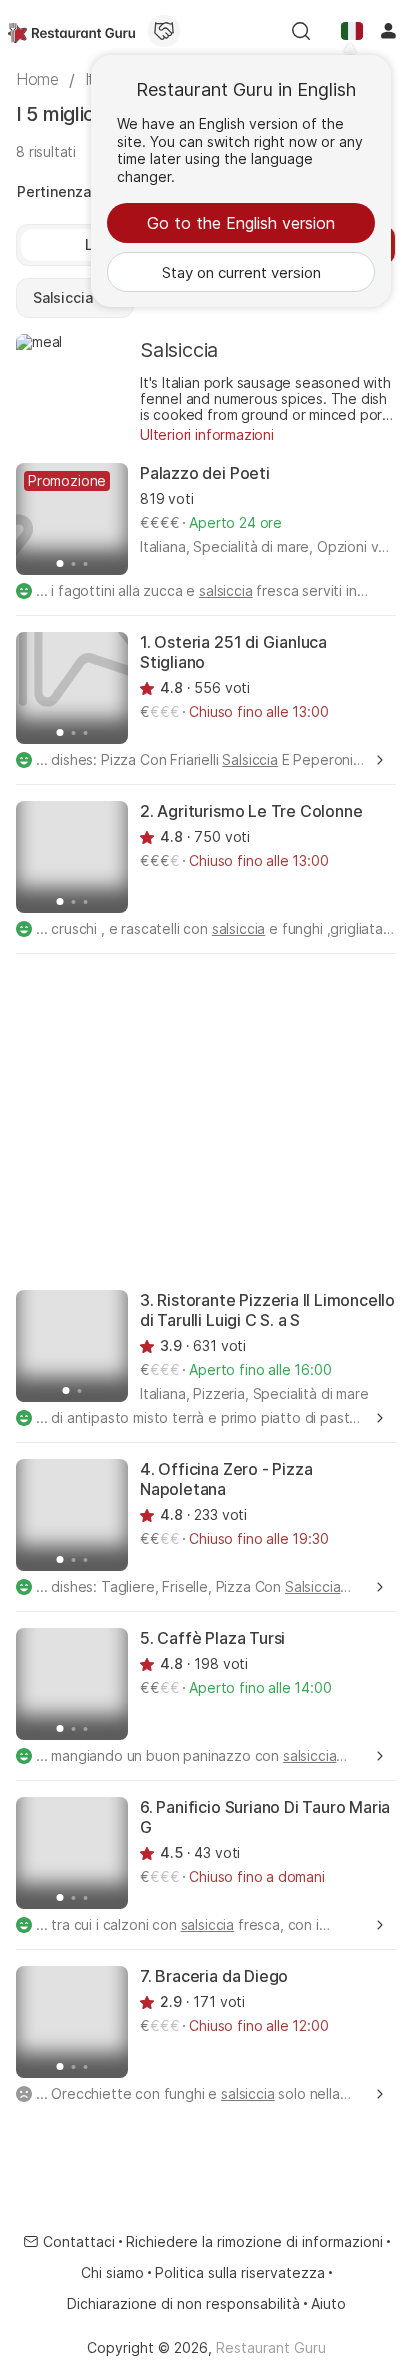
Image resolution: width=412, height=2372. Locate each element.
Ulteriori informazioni (207, 434)
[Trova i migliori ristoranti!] (71, 31)
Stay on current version (241, 272)
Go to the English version (241, 223)
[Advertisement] (206, 1120)
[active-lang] (352, 31)
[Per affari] (164, 31)
